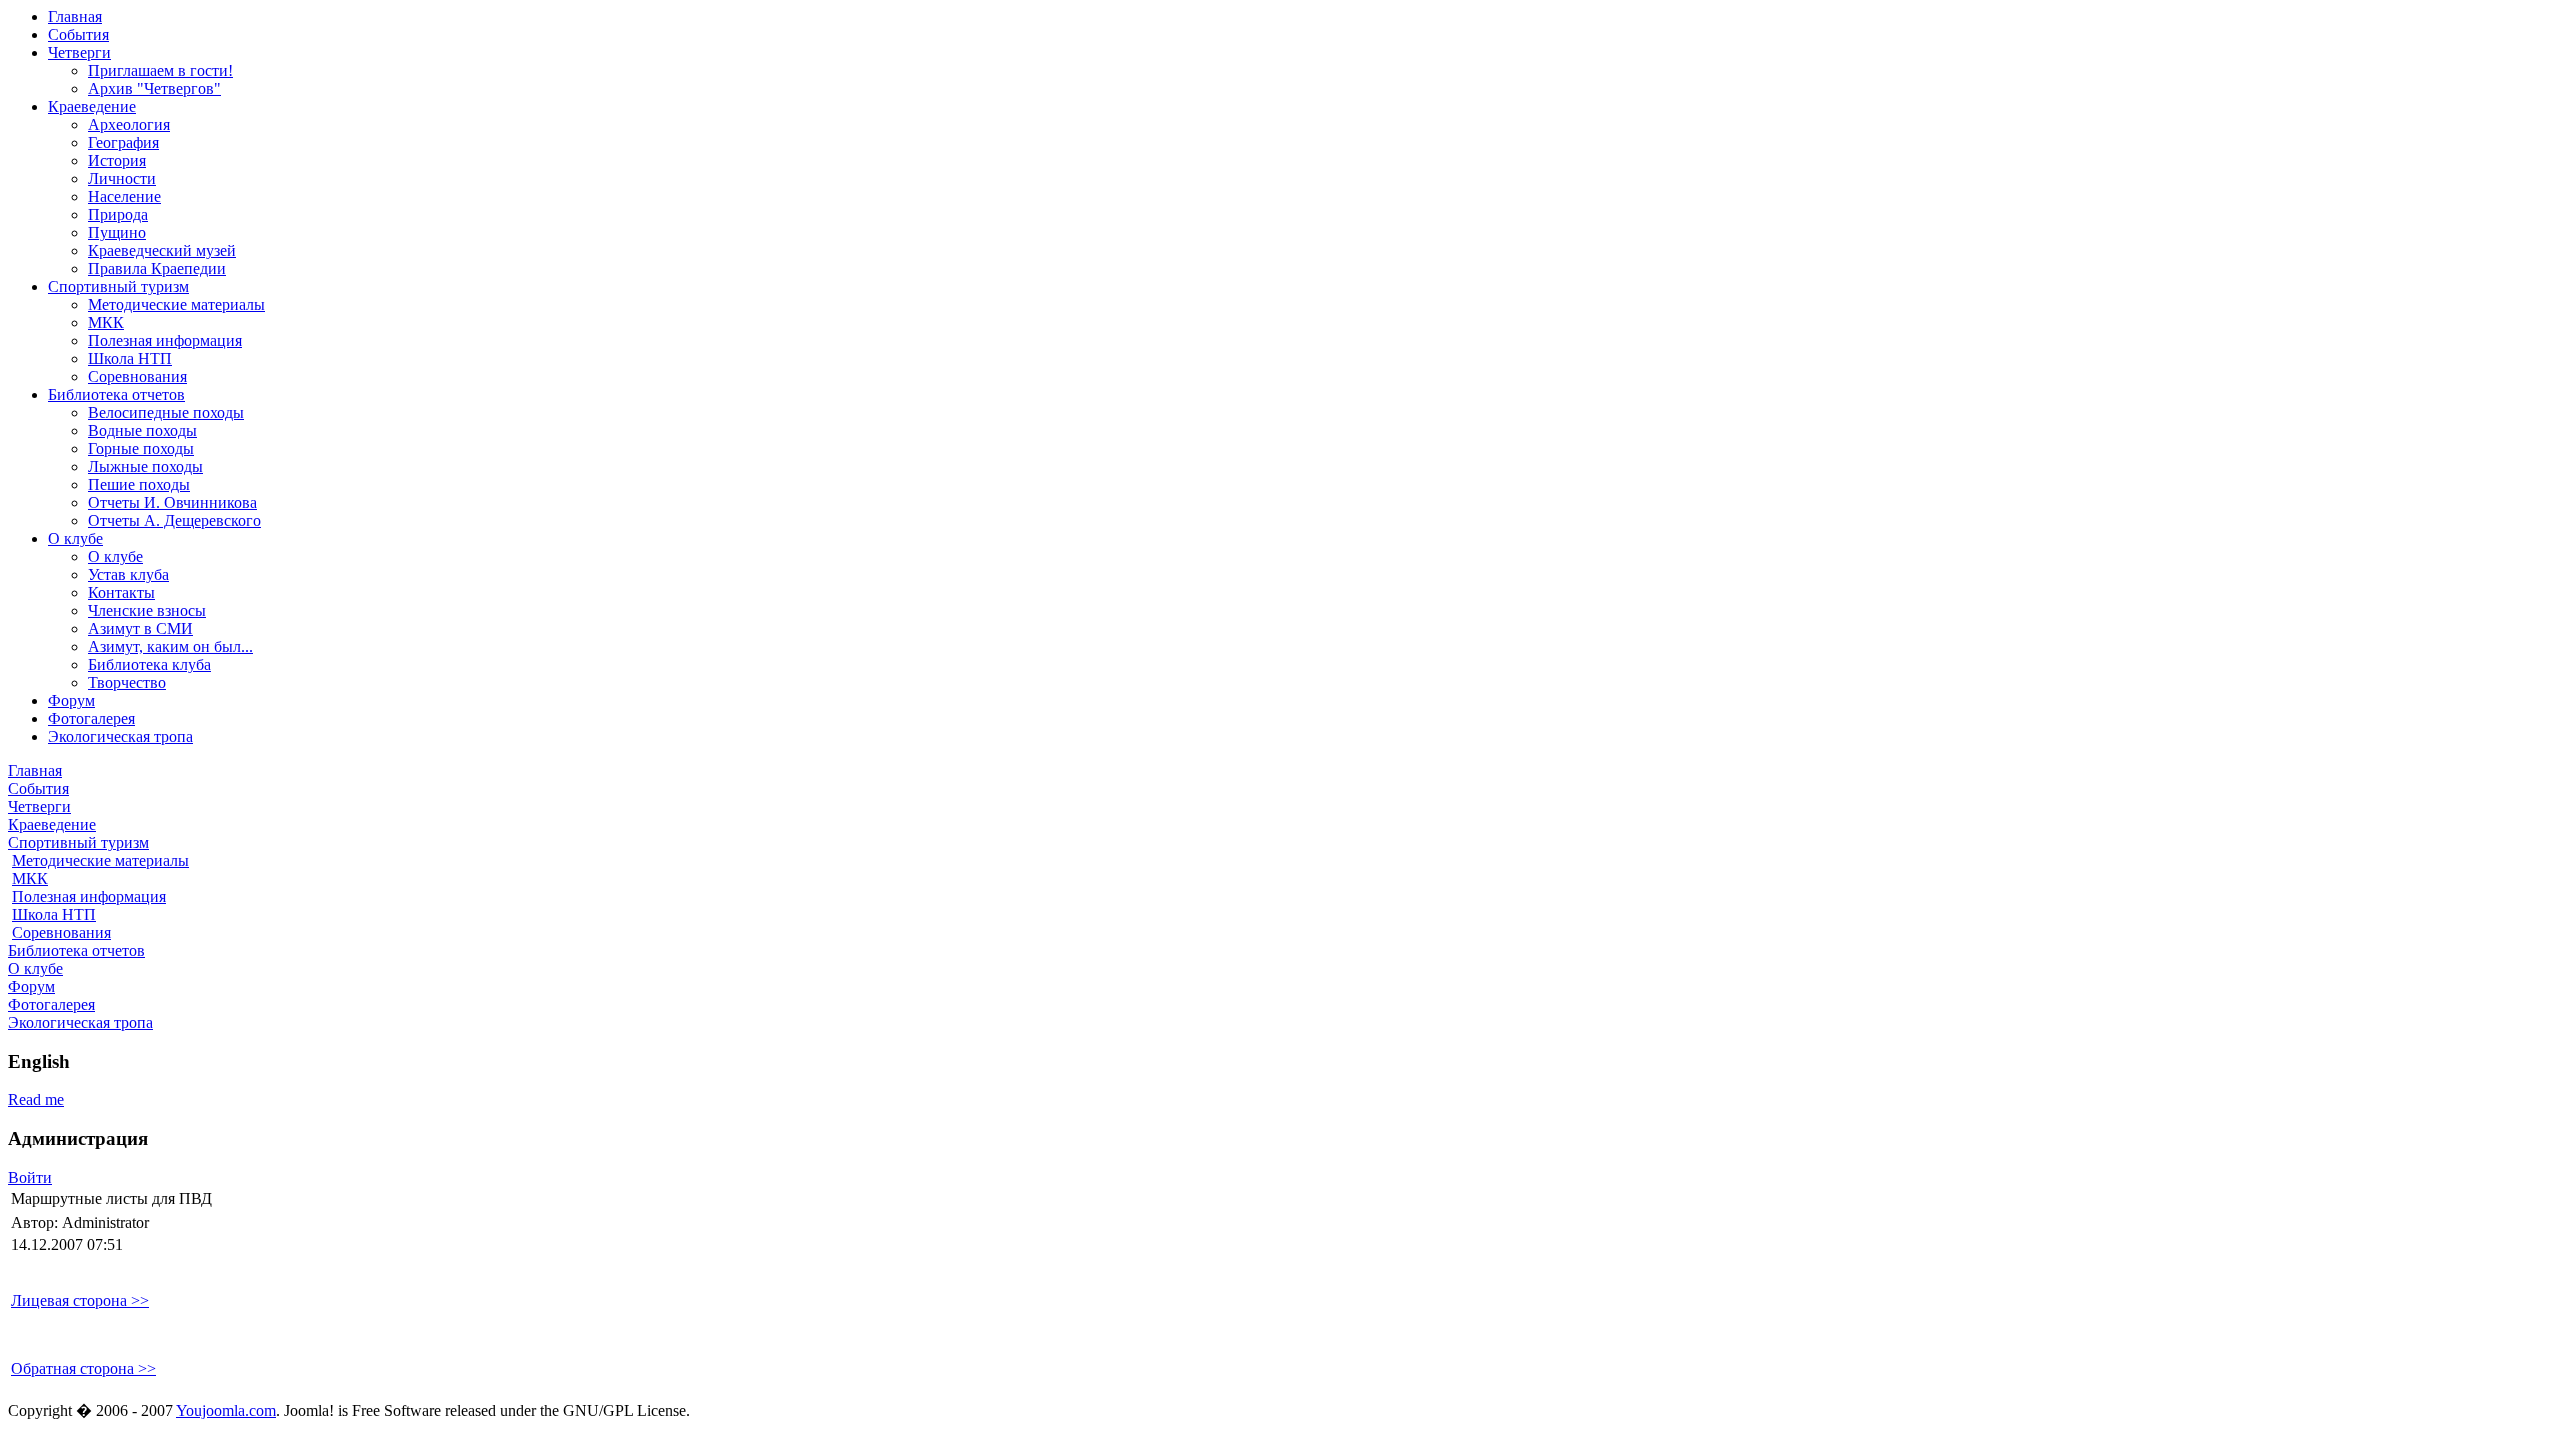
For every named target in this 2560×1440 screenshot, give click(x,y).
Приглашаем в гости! (160, 70)
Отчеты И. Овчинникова (172, 502)
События (78, 34)
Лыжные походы (145, 466)
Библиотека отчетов (116, 394)
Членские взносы (147, 610)
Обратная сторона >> (83, 1368)
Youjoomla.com (226, 1410)
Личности (122, 178)
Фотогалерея (91, 718)
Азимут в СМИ (140, 628)
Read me (36, 1099)
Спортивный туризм (118, 286)
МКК (106, 322)
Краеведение (92, 106)
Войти (30, 1177)
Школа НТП (130, 358)
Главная (75, 16)
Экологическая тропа (120, 736)
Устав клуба (128, 574)
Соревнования (137, 376)
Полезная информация (165, 340)
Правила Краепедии (157, 268)
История (117, 160)
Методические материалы (176, 304)
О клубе (75, 538)
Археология (129, 124)
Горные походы (141, 448)
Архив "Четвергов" (154, 88)
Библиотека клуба (149, 664)
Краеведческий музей (162, 250)
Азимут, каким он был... (170, 646)
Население (124, 196)
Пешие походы (139, 484)
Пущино (117, 232)
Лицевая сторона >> (80, 1300)
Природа (118, 214)
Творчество (127, 682)
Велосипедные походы (166, 412)
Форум (71, 700)
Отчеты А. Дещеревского (174, 520)
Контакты (121, 592)
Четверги (79, 52)
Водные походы (142, 430)
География (123, 142)
